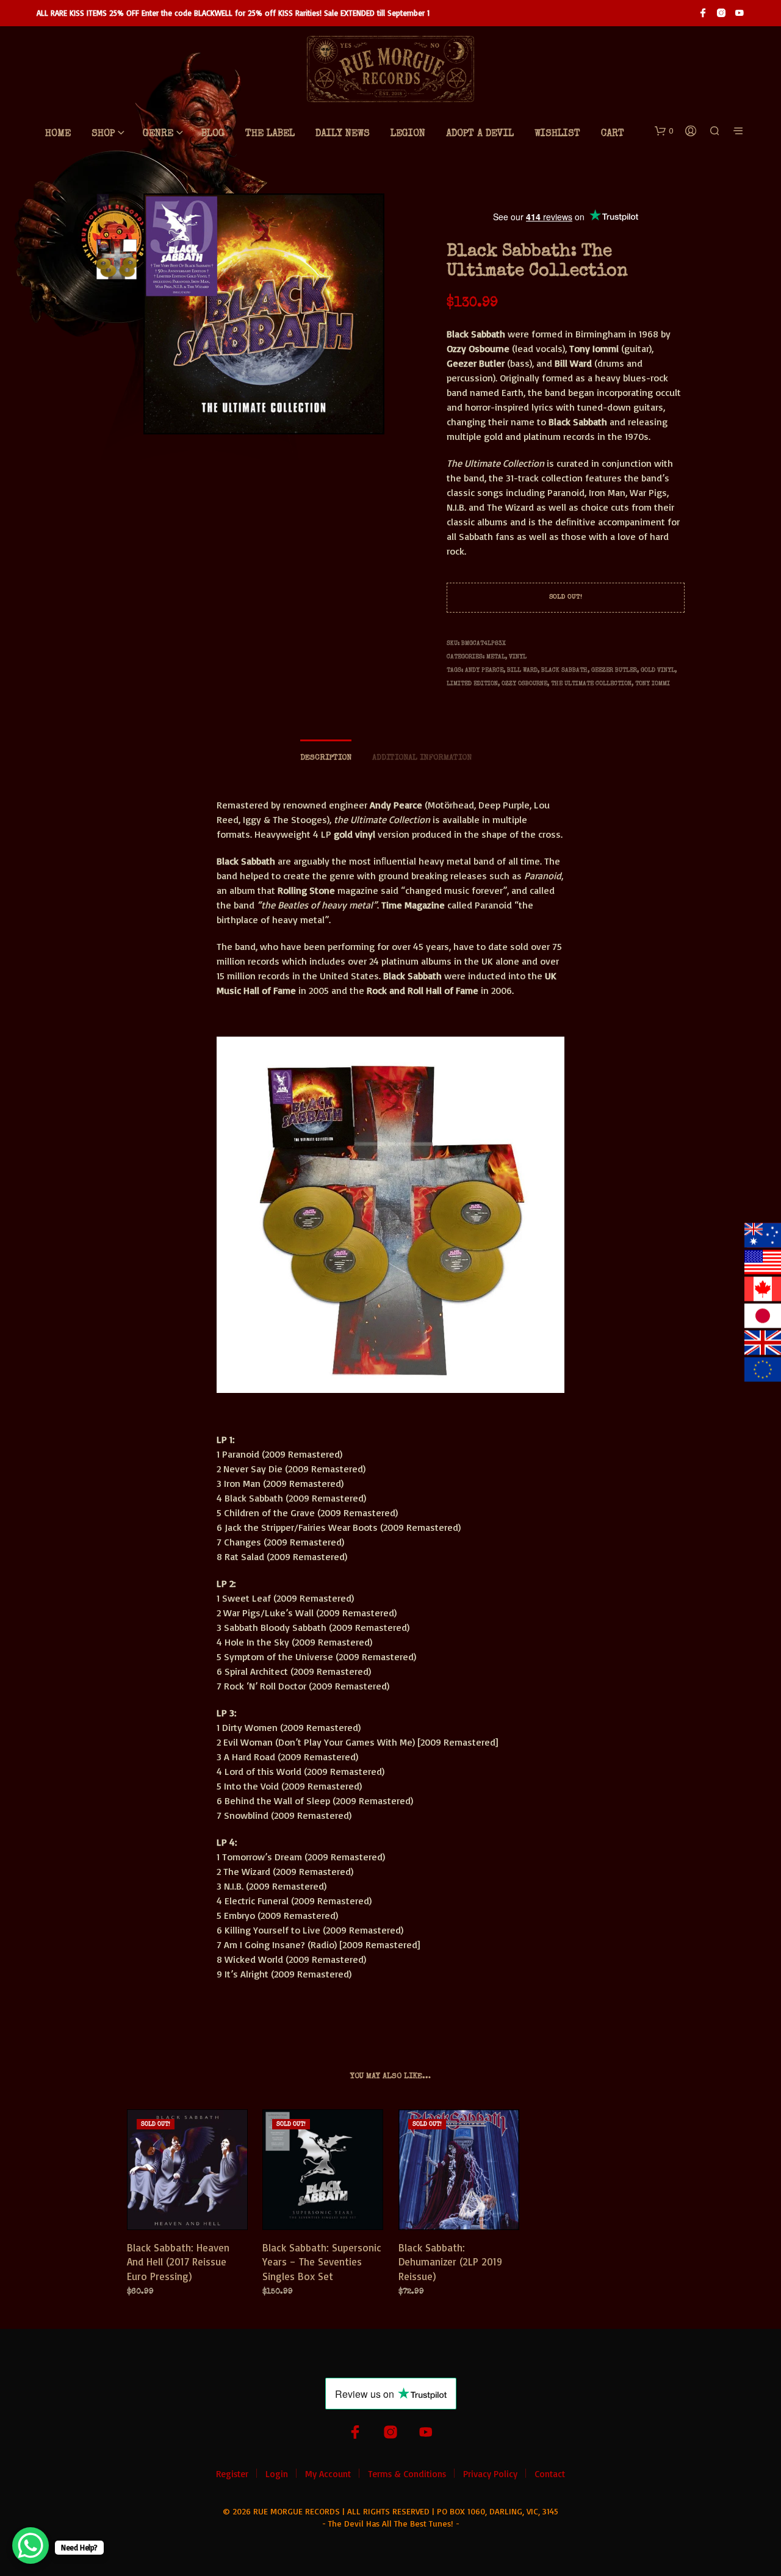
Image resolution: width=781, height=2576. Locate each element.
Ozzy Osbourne (524, 684)
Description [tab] (326, 758)
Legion (408, 134)
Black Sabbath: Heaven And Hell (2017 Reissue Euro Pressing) (178, 2261)
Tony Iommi (653, 684)
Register (232, 2474)
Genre (158, 134)
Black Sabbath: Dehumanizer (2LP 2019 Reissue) (450, 2261)
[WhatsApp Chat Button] (31, 2545)
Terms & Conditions (407, 2474)
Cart (613, 134)
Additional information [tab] (422, 758)
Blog (213, 134)
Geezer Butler (614, 671)
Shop (103, 134)
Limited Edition (472, 684)
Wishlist (557, 134)
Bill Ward (522, 671)
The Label (270, 134)
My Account (328, 2474)
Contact (550, 2474)
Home (58, 134)
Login (277, 2474)
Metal (496, 657)
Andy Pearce (484, 671)
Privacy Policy (490, 2474)
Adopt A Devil (480, 134)
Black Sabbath (564, 671)
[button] (664, 131)
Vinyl (518, 657)
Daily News (343, 134)
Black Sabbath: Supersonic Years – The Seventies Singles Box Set (322, 2261)
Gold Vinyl (658, 671)
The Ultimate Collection (591, 684)
